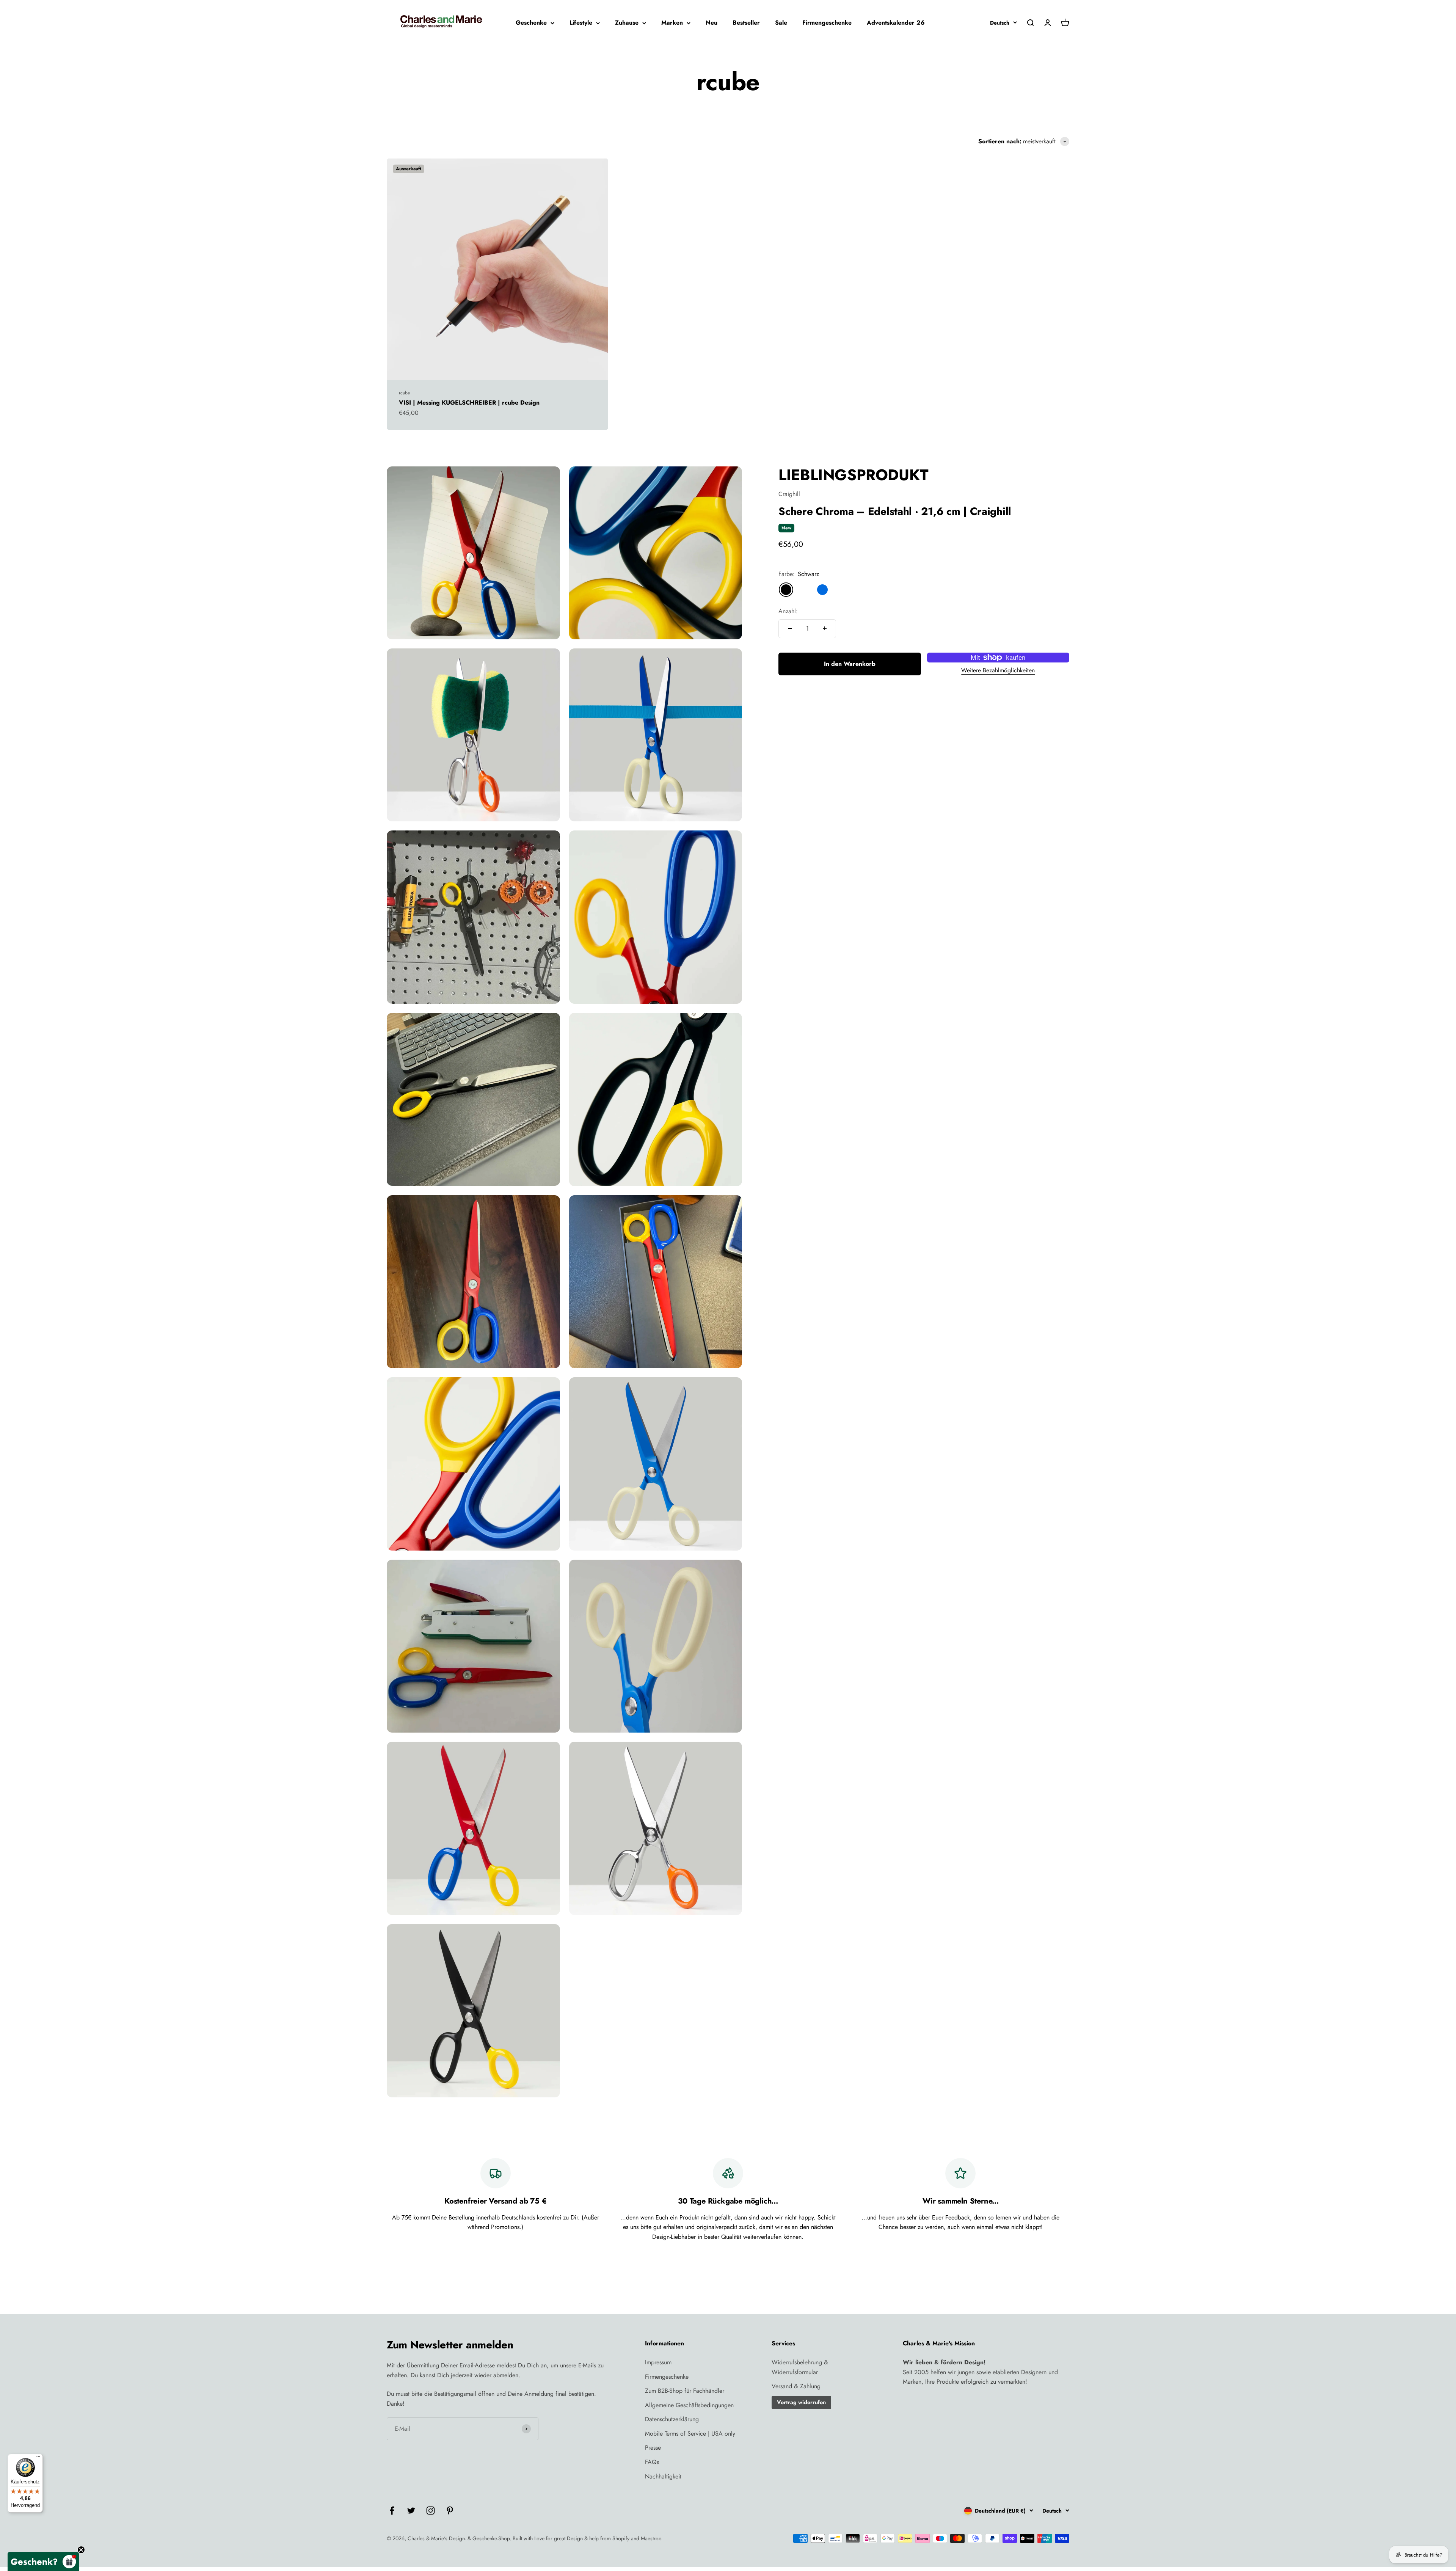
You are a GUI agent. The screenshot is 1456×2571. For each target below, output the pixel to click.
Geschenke (531, 23)
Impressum (658, 2362)
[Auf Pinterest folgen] (450, 2511)
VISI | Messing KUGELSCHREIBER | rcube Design (469, 403)
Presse (653, 2448)
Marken (672, 23)
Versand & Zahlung (796, 2386)
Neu (712, 23)
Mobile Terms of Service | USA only (690, 2434)
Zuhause (627, 23)
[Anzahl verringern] (790, 628)
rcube (404, 393)
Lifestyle (581, 23)
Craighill (789, 494)
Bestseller (746, 23)
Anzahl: (788, 611)
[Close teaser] (81, 2550)
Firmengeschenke (827, 23)
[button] (43, 2562)
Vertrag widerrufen (801, 2402)
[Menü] (38, 2458)
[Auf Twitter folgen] (411, 2511)
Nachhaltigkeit (663, 2476)
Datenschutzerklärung (672, 2419)
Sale (781, 23)
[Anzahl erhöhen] (825, 628)
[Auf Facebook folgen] (392, 2511)
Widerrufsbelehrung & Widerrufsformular (800, 2367)
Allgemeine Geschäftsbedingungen (689, 2405)
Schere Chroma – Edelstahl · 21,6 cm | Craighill (895, 511)
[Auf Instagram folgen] (431, 2511)
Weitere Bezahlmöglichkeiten (998, 670)
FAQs (652, 2462)
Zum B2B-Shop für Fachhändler (685, 2391)
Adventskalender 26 (896, 23)
